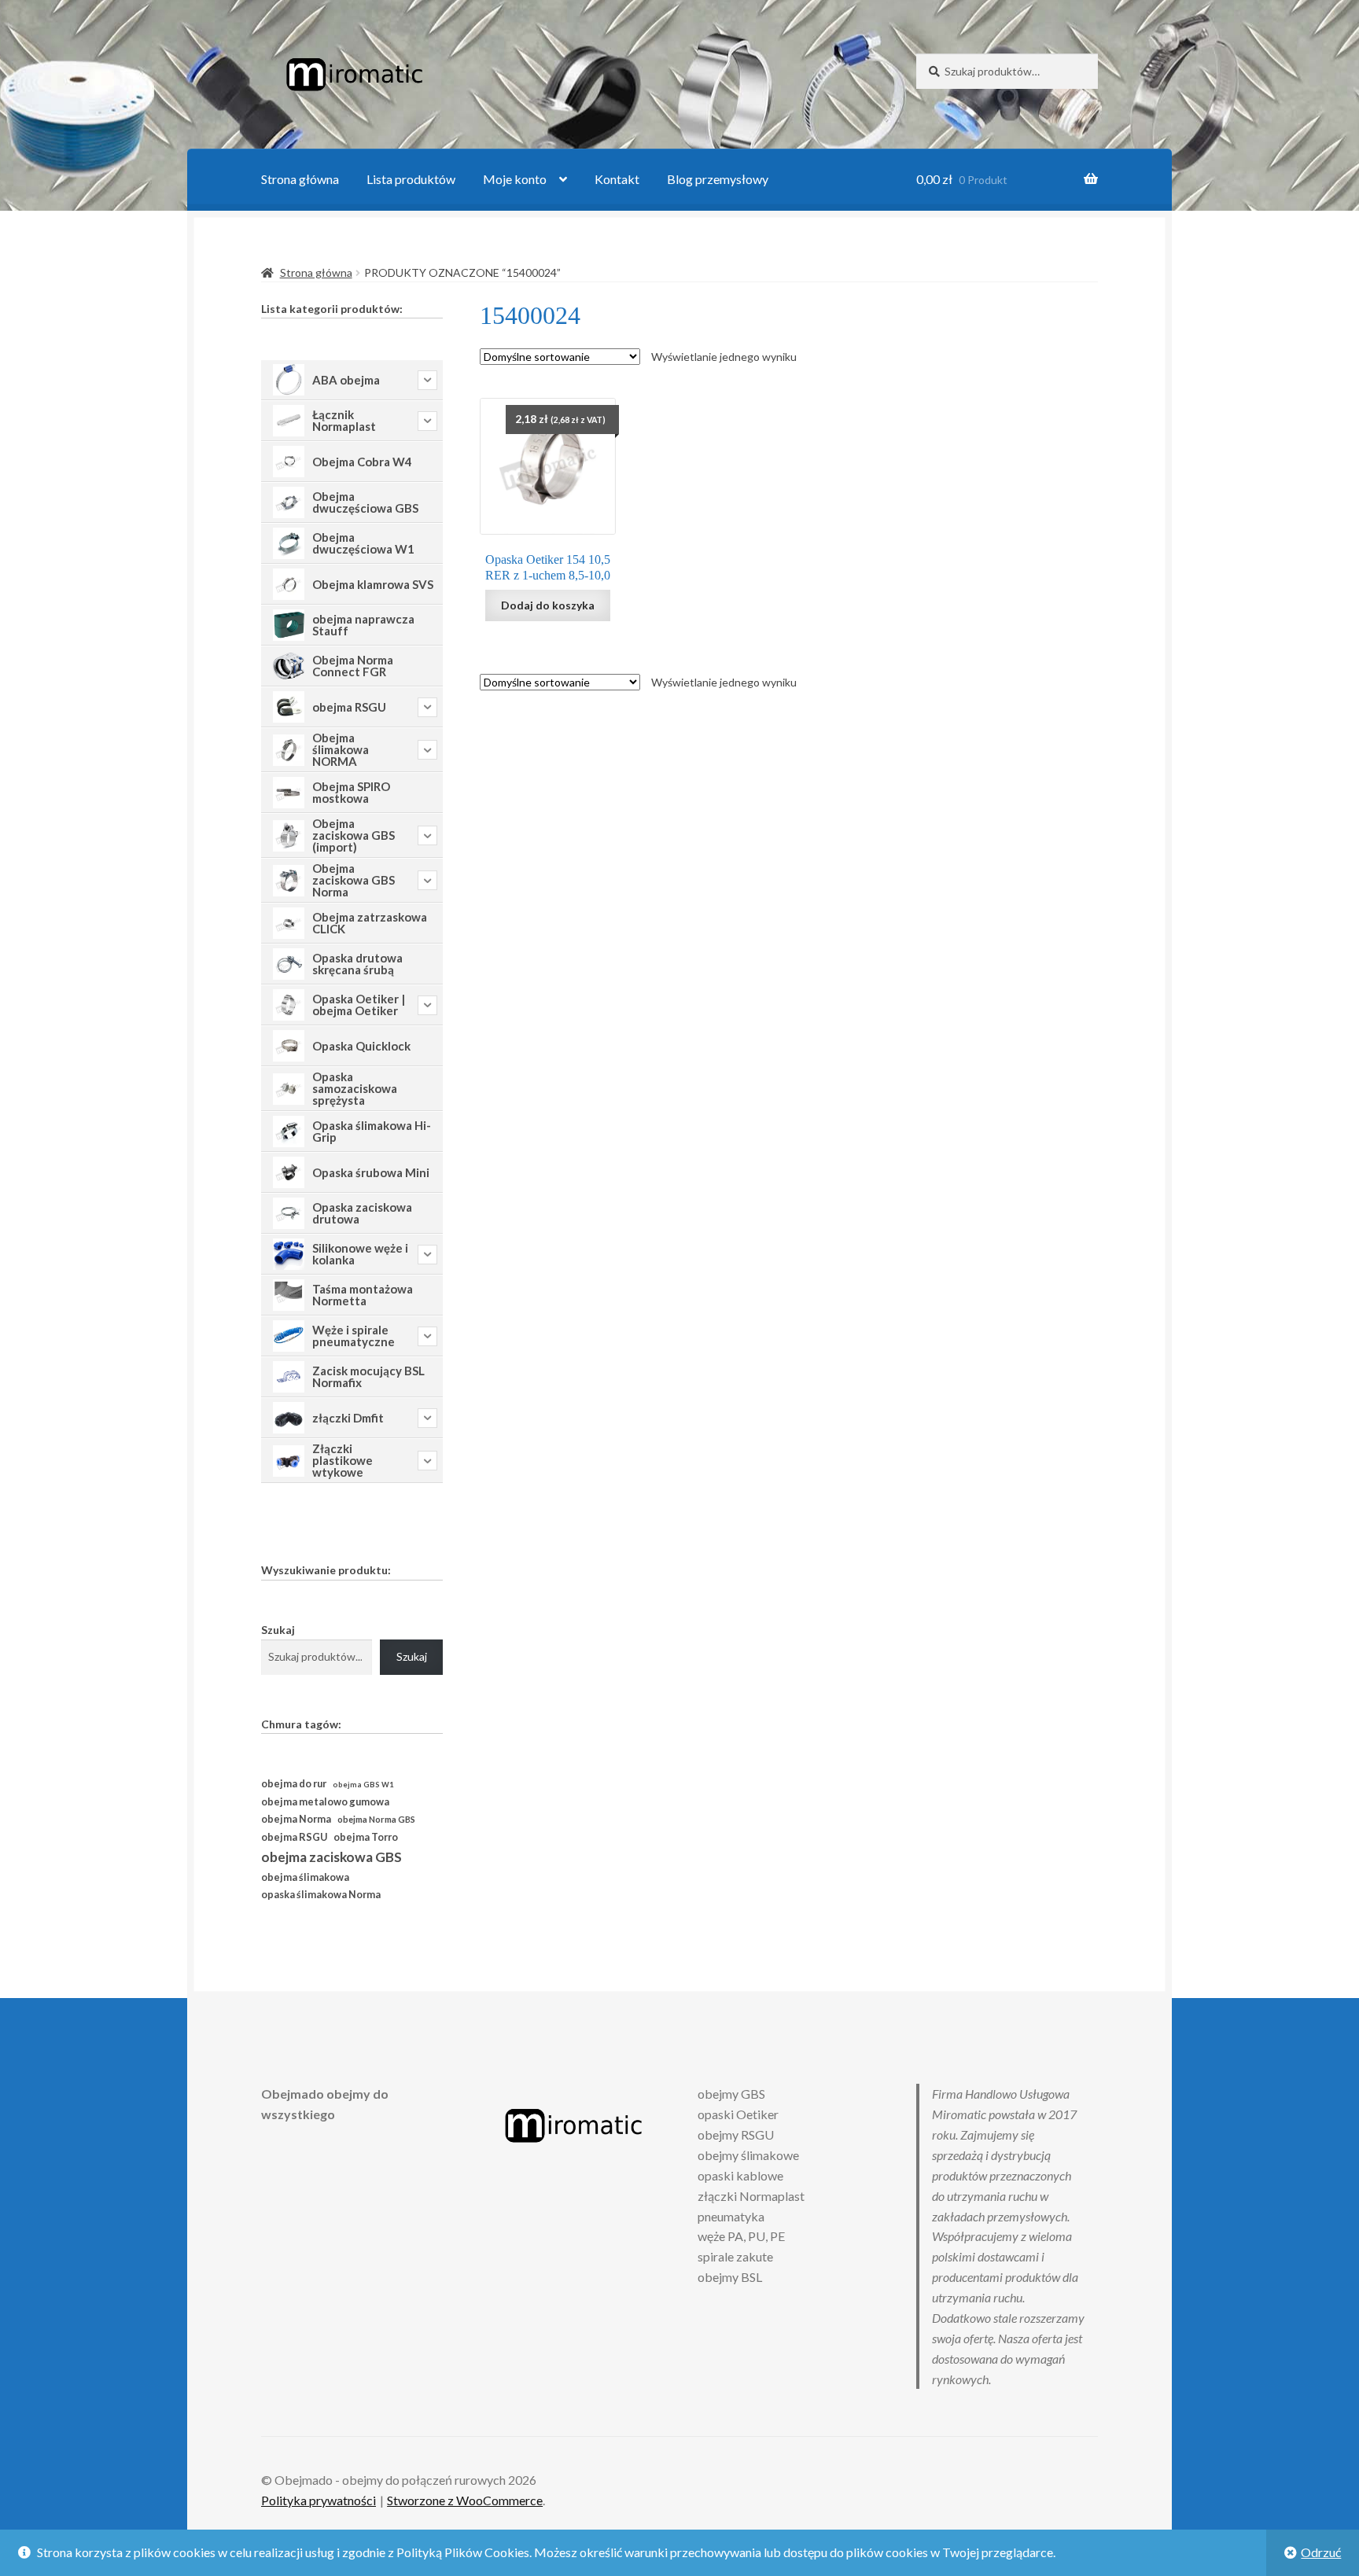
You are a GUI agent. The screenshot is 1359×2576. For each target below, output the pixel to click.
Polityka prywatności (319, 2500)
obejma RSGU (294, 1837)
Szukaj (278, 1630)
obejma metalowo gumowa (325, 1801)
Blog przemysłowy (718, 179)
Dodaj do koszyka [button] (548, 605)
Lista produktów (411, 179)
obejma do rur (294, 1783)
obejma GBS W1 (363, 1785)
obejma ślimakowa (305, 1877)
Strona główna (300, 179)
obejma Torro (366, 1837)
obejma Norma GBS (376, 1819)
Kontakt (617, 179)
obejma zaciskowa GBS (331, 1857)
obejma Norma (296, 1819)
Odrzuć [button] (1321, 2552)
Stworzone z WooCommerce (465, 2500)
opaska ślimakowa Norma (321, 1895)
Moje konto (515, 179)
